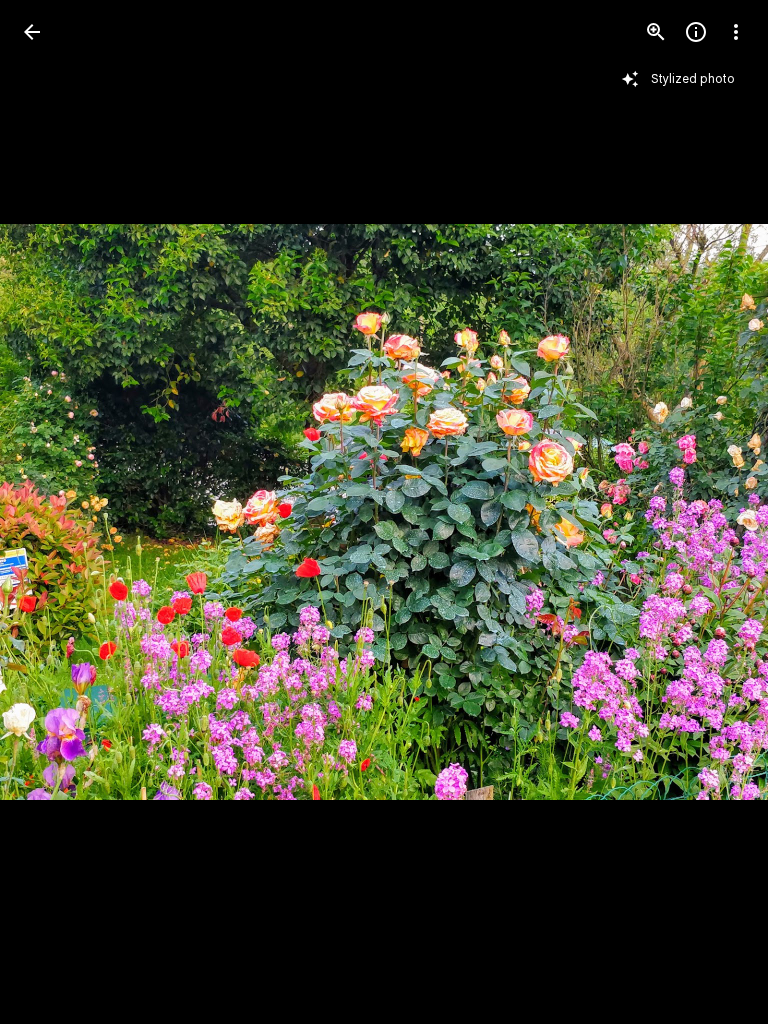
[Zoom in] (656, 32)
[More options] (736, 32)
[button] (56, 512)
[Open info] (696, 32)
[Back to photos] (32, 32)
